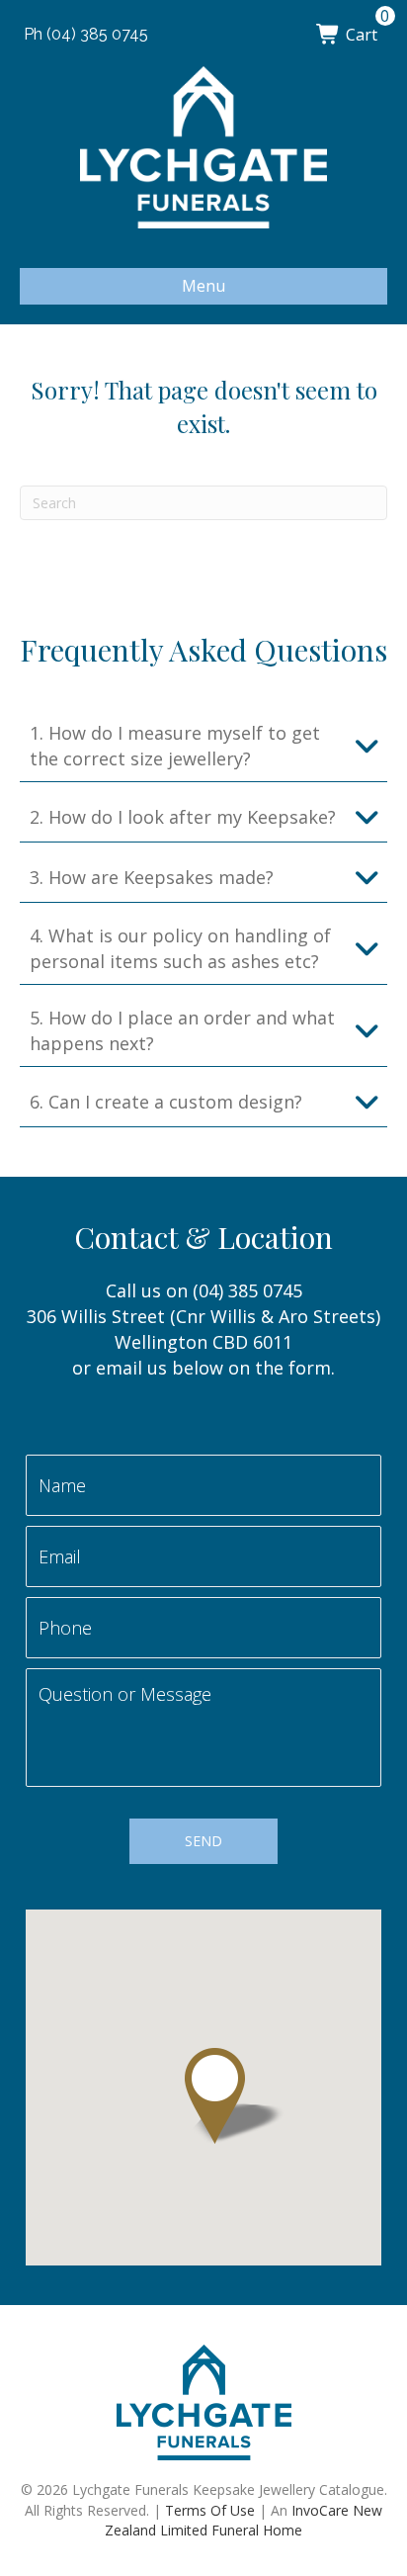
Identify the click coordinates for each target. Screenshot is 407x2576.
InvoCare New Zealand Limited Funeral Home (244, 2520)
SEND (203, 1841)
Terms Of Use (210, 2510)
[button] (203, 746)
